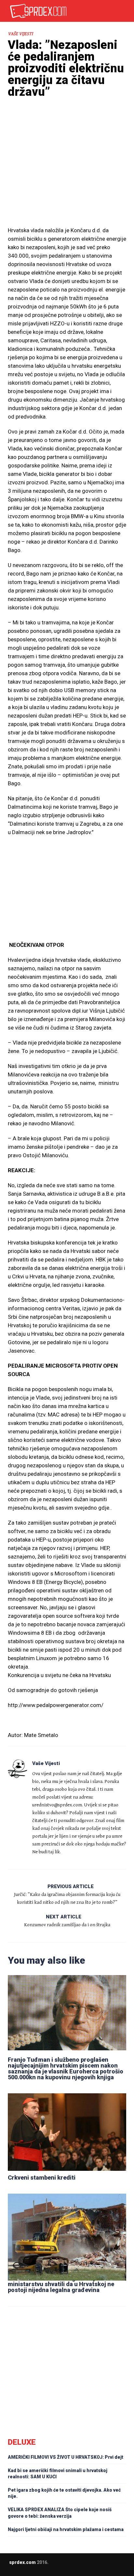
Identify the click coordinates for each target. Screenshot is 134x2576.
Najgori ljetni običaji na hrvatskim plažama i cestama (66, 2529)
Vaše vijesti (20, 34)
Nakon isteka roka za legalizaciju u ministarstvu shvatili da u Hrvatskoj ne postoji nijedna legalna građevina (61, 2284)
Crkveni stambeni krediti (42, 2178)
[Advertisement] (67, 174)
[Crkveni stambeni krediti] (67, 2131)
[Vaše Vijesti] (18, 1769)
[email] (51, 2567)
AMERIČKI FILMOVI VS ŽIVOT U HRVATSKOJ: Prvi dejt (66, 2457)
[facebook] (63, 2567)
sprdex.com (22, 2562)
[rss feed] (76, 2567)
